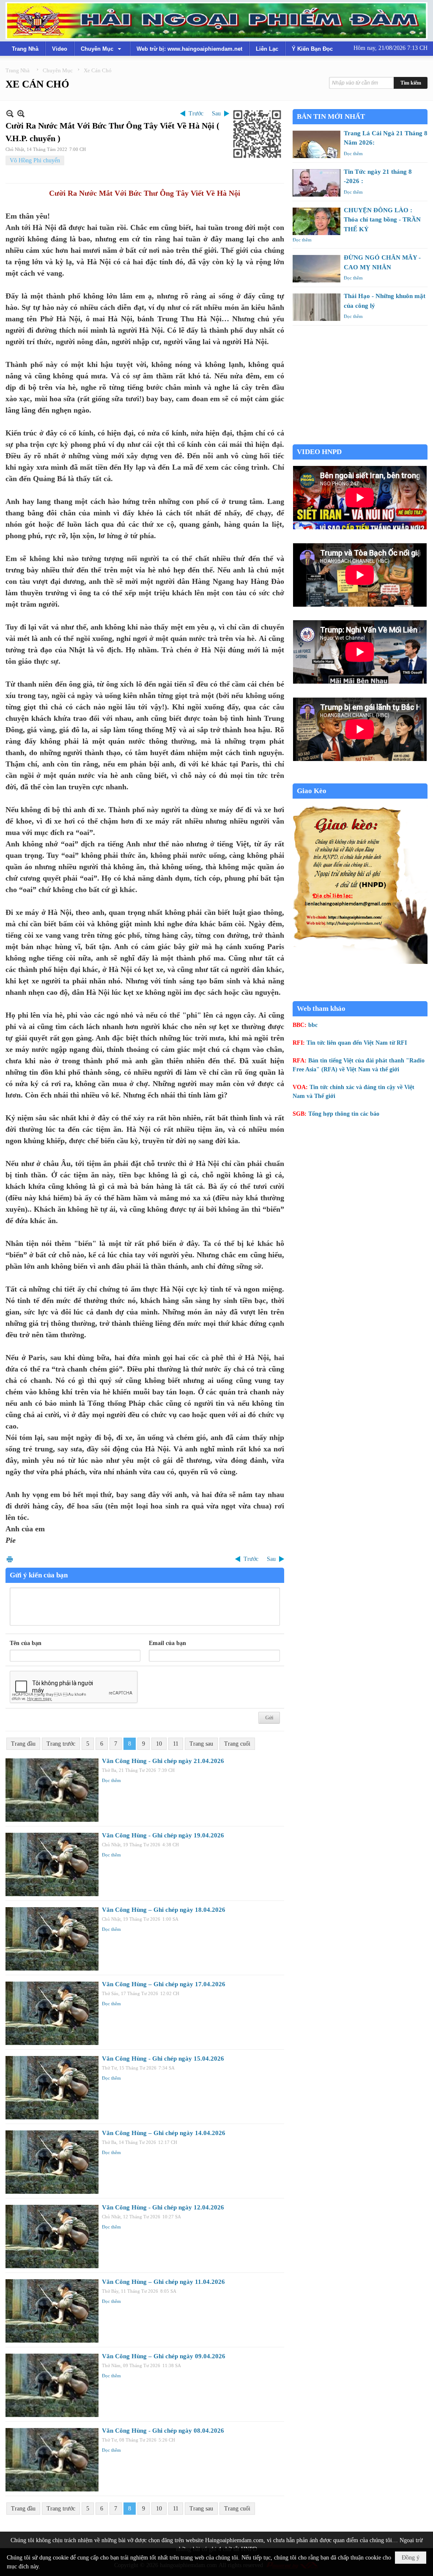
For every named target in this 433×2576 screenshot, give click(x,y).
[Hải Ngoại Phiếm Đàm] (216, 21)
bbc (313, 1025)
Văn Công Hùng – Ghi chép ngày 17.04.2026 (164, 1984)
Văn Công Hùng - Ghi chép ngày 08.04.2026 (163, 2431)
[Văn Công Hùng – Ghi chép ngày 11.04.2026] (52, 2311)
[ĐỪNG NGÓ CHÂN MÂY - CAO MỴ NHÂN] (317, 269)
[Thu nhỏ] (10, 114)
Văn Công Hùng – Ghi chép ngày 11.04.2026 (163, 2282)
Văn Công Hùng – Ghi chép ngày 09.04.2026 (164, 2356)
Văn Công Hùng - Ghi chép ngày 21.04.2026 (163, 1761)
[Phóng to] (21, 114)
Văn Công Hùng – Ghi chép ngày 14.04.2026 (164, 2133)
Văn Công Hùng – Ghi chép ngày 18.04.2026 (164, 1910)
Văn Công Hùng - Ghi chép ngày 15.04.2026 (163, 2059)
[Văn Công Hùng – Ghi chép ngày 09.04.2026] (52, 2385)
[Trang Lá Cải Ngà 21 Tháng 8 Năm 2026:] (317, 144)
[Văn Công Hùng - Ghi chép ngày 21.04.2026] (52, 1790)
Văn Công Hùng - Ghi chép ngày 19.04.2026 (163, 1835)
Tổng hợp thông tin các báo (344, 1114)
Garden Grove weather (360, 440)
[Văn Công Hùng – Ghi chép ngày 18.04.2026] (52, 1939)
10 (159, 1744)
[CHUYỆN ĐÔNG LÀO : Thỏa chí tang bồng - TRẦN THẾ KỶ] (317, 221)
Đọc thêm (111, 1780)
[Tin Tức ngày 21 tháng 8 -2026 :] (317, 183)
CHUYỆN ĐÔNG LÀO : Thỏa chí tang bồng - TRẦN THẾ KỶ (382, 220)
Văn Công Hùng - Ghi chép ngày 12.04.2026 (163, 2207)
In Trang (10, 1559)
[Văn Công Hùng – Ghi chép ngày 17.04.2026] (52, 2013)
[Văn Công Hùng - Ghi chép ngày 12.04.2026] (52, 2237)
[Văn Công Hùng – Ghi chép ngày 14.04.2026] (52, 2162)
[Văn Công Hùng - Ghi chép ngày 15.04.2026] (52, 2088)
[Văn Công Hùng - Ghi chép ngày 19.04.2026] (52, 1864)
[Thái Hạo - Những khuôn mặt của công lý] (317, 307)
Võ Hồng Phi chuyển (35, 160)
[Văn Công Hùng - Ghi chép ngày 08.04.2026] (52, 2460)
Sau (216, 114)
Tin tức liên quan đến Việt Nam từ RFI (357, 1043)
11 (176, 1744)
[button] (102, 49)
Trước (196, 114)
